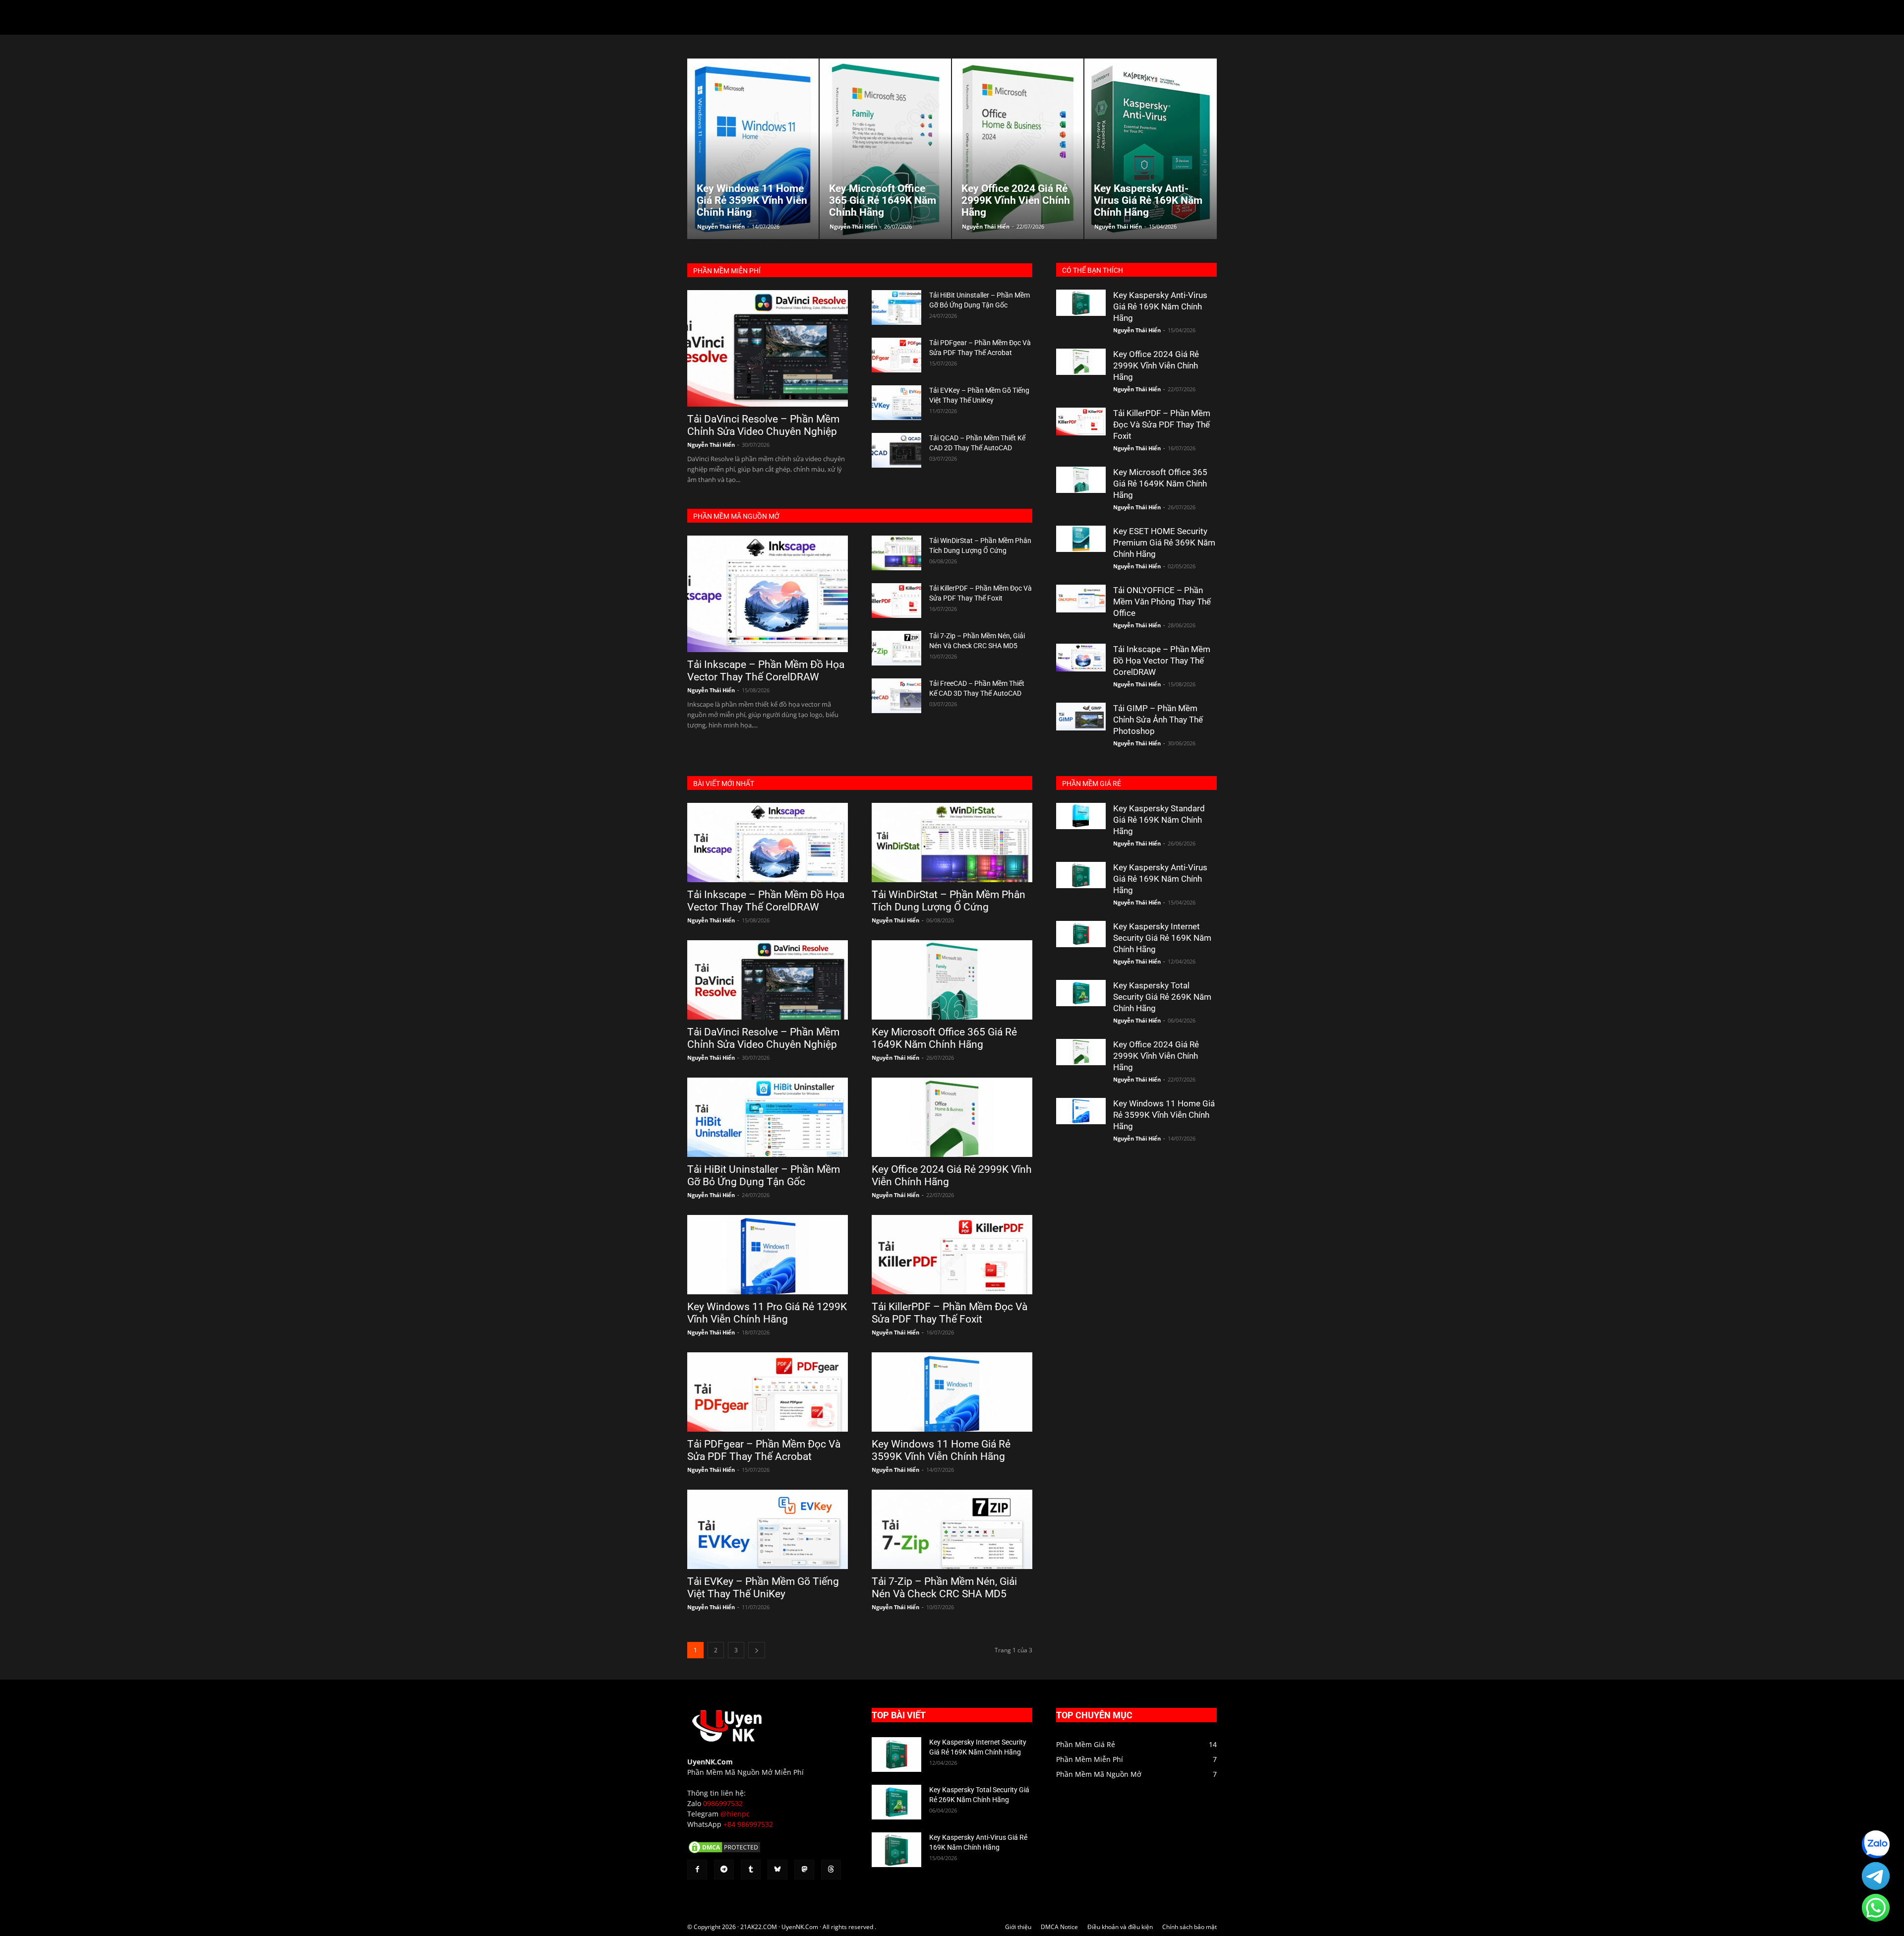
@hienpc (735, 1814)
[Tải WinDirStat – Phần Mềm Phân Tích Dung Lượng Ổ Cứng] (896, 553)
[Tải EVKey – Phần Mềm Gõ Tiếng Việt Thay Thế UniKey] (896, 403)
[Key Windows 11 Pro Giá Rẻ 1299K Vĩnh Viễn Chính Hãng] (768, 1255)
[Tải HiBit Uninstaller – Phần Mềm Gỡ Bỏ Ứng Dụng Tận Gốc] (896, 307)
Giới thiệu (1018, 1927)
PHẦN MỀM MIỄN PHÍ (727, 271)
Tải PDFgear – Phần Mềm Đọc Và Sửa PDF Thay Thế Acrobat (764, 1450)
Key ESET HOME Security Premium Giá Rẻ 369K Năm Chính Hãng (1164, 543)
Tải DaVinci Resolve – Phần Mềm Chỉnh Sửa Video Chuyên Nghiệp (763, 425)
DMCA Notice (1059, 1927)
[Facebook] (697, 1870)
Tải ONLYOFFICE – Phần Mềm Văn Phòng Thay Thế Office (1162, 602)
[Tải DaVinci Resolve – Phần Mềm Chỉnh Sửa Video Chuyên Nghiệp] (768, 348)
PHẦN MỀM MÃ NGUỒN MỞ (736, 516)
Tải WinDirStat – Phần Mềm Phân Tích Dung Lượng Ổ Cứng (949, 901)
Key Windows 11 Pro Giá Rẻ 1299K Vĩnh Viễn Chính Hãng (767, 1313)
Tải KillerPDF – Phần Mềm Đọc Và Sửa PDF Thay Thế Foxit (1162, 424)
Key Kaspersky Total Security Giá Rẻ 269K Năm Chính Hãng (1162, 997)
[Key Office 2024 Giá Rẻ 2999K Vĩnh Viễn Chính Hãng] (1081, 362)
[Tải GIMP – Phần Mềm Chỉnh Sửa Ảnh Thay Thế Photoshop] (1081, 717)
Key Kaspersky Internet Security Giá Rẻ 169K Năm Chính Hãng (1162, 938)
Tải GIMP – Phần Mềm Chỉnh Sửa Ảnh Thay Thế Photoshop (1158, 720)
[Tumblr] (751, 1870)
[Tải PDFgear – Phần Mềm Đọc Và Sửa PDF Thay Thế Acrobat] (896, 355)
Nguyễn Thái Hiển (721, 226)
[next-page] (757, 1650)
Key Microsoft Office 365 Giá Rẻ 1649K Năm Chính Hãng (1160, 484)
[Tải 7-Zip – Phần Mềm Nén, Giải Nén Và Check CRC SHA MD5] (896, 648)
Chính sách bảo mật (1190, 1927)
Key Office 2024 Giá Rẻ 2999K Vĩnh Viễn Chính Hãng (1156, 365)
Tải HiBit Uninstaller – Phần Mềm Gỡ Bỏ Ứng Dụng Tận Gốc (764, 1176)
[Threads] (831, 1870)
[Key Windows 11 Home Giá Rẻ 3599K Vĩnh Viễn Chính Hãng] (952, 1392)
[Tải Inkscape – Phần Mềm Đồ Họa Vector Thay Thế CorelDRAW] (768, 594)
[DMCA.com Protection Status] (724, 1852)
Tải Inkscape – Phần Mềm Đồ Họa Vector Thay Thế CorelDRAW (766, 671)
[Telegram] (724, 1870)
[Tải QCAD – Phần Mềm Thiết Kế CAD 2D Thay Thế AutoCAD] (896, 450)
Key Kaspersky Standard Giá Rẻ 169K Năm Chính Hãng (1159, 820)
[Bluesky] (777, 1870)
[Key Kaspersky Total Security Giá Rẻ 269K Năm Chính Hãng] (1081, 993)
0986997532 (723, 1803)
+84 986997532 (748, 1824)
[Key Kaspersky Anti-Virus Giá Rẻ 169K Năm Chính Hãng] (1081, 303)
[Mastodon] (804, 1870)
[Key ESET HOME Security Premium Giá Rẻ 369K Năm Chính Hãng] (1081, 539)
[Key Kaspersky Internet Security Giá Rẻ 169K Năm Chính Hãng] (1081, 934)
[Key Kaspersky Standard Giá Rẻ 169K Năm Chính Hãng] (1081, 816)
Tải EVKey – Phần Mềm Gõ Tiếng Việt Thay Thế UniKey (763, 1588)
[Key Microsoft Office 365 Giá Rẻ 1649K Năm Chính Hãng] (1081, 480)
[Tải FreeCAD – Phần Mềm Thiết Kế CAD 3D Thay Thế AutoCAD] (896, 696)
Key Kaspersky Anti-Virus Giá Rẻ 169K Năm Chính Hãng (1160, 306)
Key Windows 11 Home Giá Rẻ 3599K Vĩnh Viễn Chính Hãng (941, 1450)
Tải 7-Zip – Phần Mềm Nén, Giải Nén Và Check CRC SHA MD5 (944, 1588)
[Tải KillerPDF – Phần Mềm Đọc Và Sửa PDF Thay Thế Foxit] (896, 601)
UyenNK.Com (710, 1762)
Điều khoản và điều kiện (1120, 1927)
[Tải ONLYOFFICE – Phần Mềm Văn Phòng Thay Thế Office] (1081, 599)
